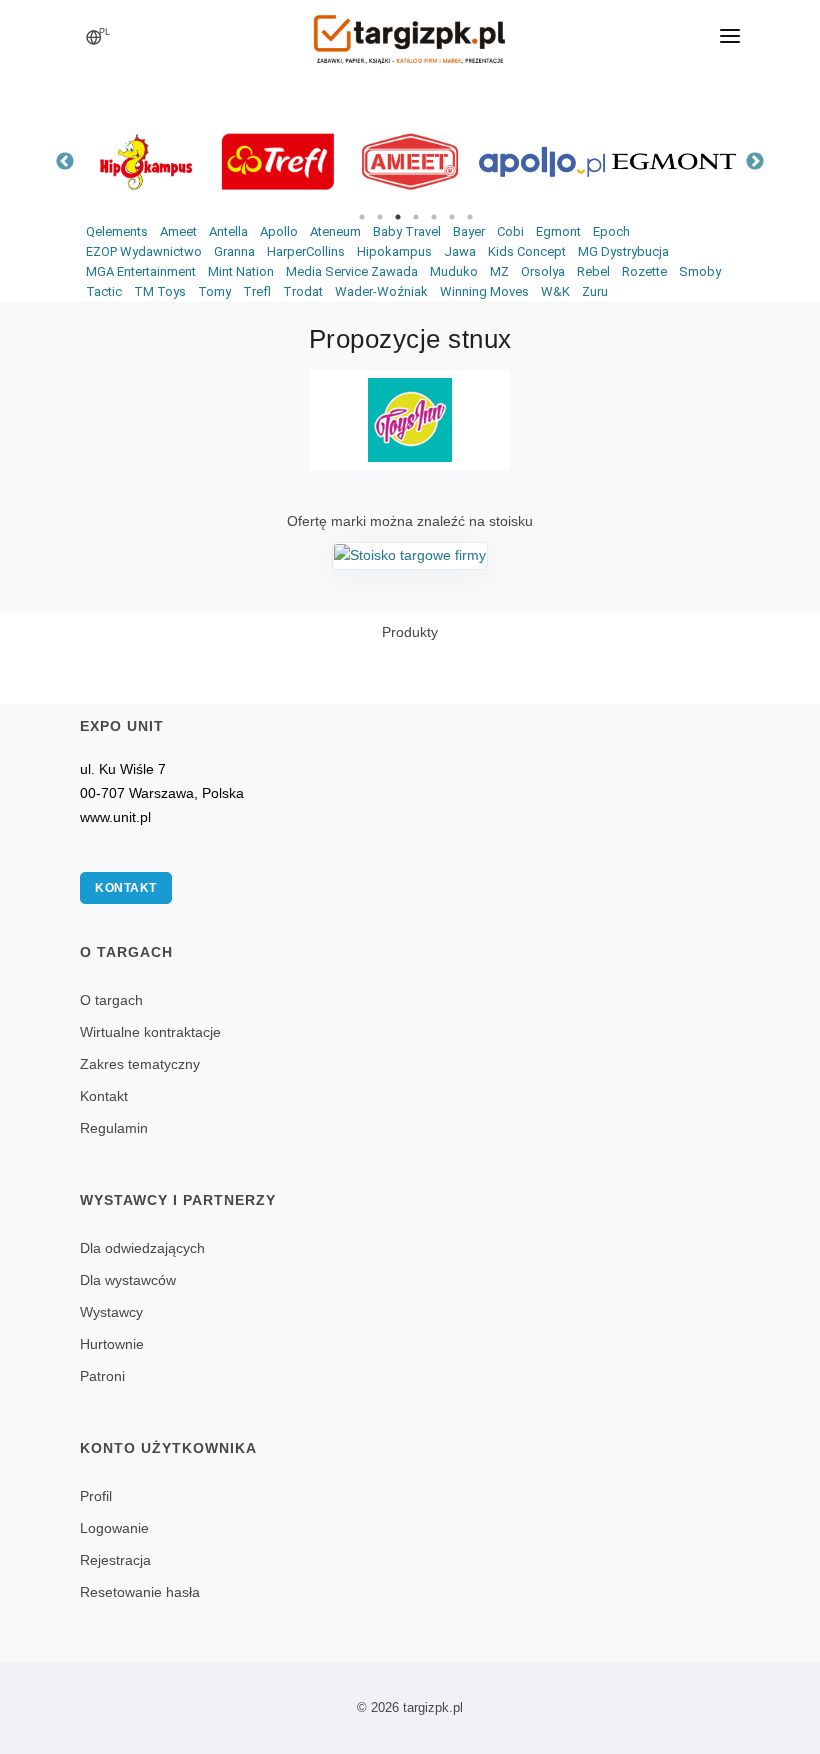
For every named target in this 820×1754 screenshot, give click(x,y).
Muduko (454, 271)
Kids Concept (527, 251)
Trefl (257, 291)
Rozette (644, 271)
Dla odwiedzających (142, 1248)
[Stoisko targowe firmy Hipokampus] (146, 161)
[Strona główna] (410, 33)
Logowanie (114, 1528)
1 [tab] (362, 217)
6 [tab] (452, 217)
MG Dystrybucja (623, 251)
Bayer (469, 231)
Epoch (611, 231)
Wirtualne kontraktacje (150, 1032)
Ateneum (335, 231)
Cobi (510, 231)
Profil (96, 1496)
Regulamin (114, 1128)
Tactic (104, 291)
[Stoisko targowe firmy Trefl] (278, 161)
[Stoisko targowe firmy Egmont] (674, 161)
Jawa (460, 251)
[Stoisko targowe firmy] (410, 555)
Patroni (102, 1376)
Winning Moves (484, 291)
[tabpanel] (146, 161)
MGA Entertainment (141, 271)
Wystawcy (111, 1312)
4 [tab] (416, 217)
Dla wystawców (128, 1280)
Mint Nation (241, 271)
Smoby (700, 271)
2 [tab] (380, 217)
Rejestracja (115, 1560)
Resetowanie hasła (140, 1592)
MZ (499, 271)
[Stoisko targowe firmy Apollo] (542, 161)
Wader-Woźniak (381, 291)
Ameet (178, 231)
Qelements (117, 231)
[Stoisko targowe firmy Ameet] (410, 161)
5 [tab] (434, 217)
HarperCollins (306, 251)
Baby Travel (407, 231)
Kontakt (126, 888)
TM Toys (160, 291)
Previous (65, 162)
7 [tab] (470, 217)
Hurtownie (112, 1344)
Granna (234, 251)
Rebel (593, 271)
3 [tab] (398, 217)
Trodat (303, 291)
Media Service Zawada (352, 271)
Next (755, 162)
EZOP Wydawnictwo (144, 251)
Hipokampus (394, 251)
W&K (555, 291)
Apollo (279, 231)
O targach (111, 1000)
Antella (228, 231)
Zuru (595, 291)
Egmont (558, 231)
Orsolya (543, 271)
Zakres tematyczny (140, 1064)
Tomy (214, 291)
